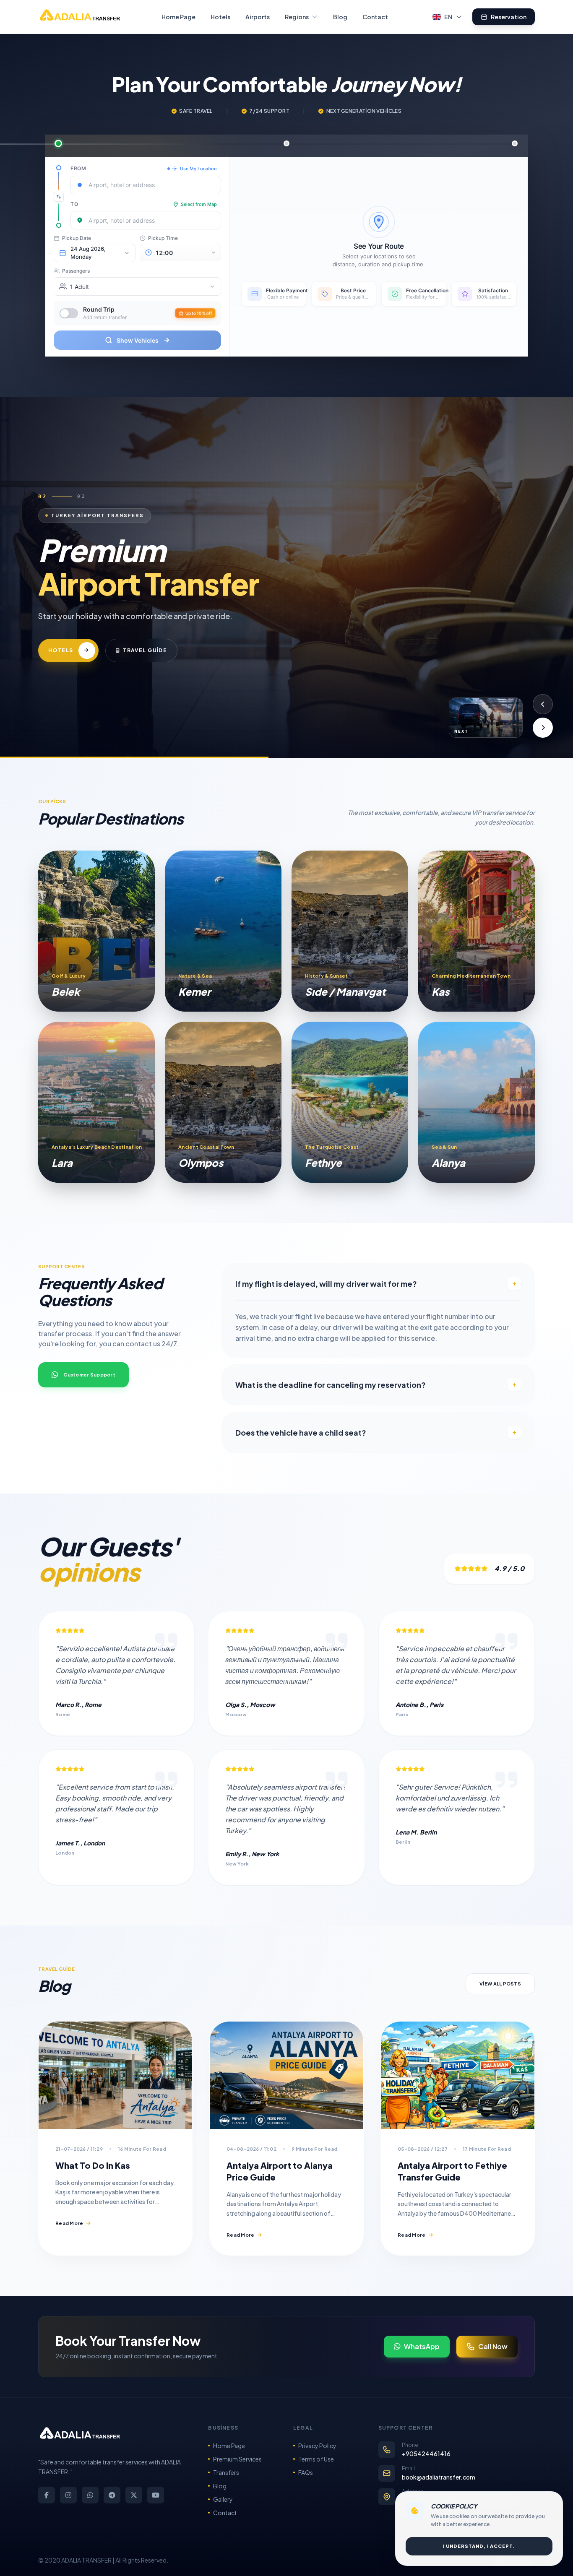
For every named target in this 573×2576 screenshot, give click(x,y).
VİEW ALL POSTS (500, 1984)
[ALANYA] (477, 1102)
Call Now (493, 2346)
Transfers (226, 2472)
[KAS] (477, 931)
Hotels (220, 17)
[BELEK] (96, 931)
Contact (375, 17)
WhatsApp (422, 2346)
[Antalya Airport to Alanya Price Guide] (286, 2075)
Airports (258, 17)
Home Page (178, 17)
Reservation (509, 17)
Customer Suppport (89, 1375)
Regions (297, 17)
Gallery (223, 2499)
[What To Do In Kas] (115, 2075)
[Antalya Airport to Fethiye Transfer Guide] (458, 2075)
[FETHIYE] (350, 1102)
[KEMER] (223, 931)
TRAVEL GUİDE (182, 671)
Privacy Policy (317, 2446)
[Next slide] (543, 728)
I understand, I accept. (479, 2546)
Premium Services (237, 2459)
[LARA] (96, 1102)
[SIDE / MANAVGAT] (350, 931)
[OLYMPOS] (223, 1102)
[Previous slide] (543, 704)
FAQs (306, 2472)
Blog (340, 17)
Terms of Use (316, 2459)
